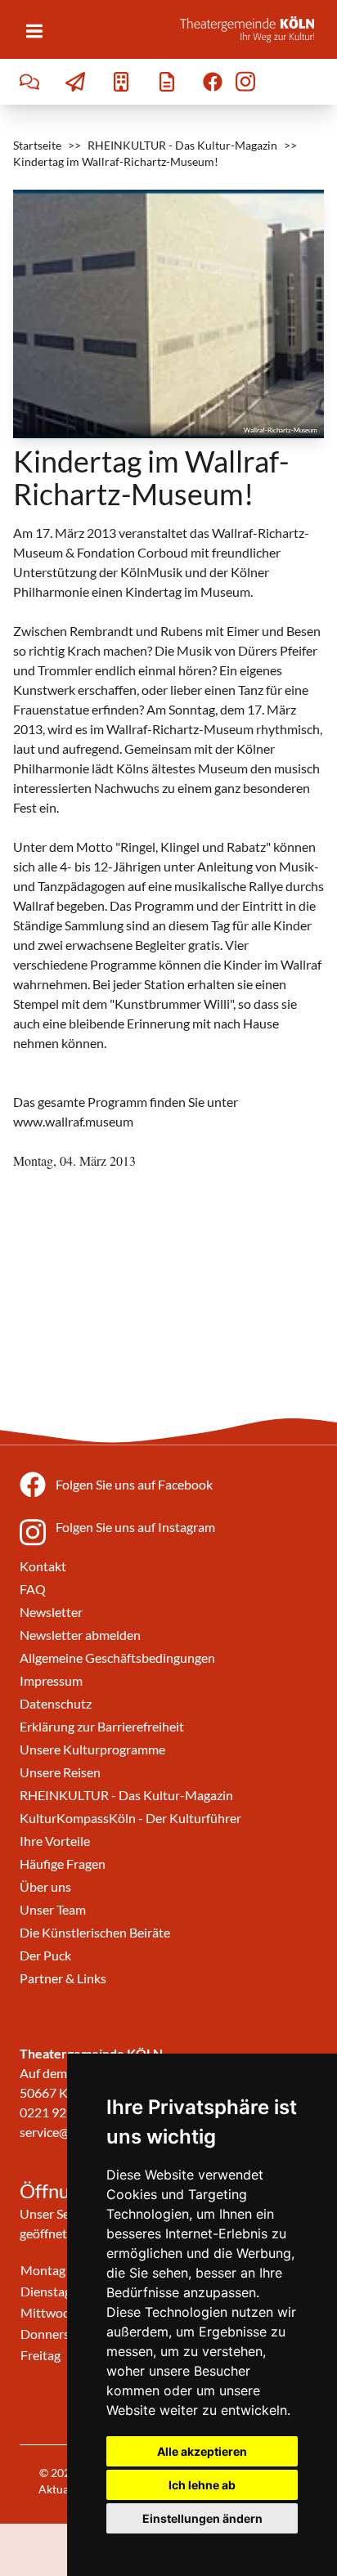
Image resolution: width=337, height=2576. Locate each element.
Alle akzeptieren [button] (202, 2451)
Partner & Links (63, 1978)
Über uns (45, 1886)
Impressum (51, 1680)
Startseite (37, 145)
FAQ (33, 1589)
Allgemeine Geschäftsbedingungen (117, 1658)
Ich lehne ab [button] (202, 2485)
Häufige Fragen (63, 1864)
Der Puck (45, 1955)
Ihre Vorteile (55, 1841)
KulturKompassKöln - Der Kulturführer (130, 1818)
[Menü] (34, 31)
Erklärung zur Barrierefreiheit (102, 1726)
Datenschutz (56, 1703)
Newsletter (51, 1612)
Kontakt (43, 1566)
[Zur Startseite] (252, 29)
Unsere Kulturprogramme (92, 1749)
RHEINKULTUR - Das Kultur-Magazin (182, 145)
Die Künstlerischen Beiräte (95, 1932)
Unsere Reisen (60, 1772)
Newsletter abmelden (80, 1635)
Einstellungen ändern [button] (202, 2518)
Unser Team (53, 1909)
